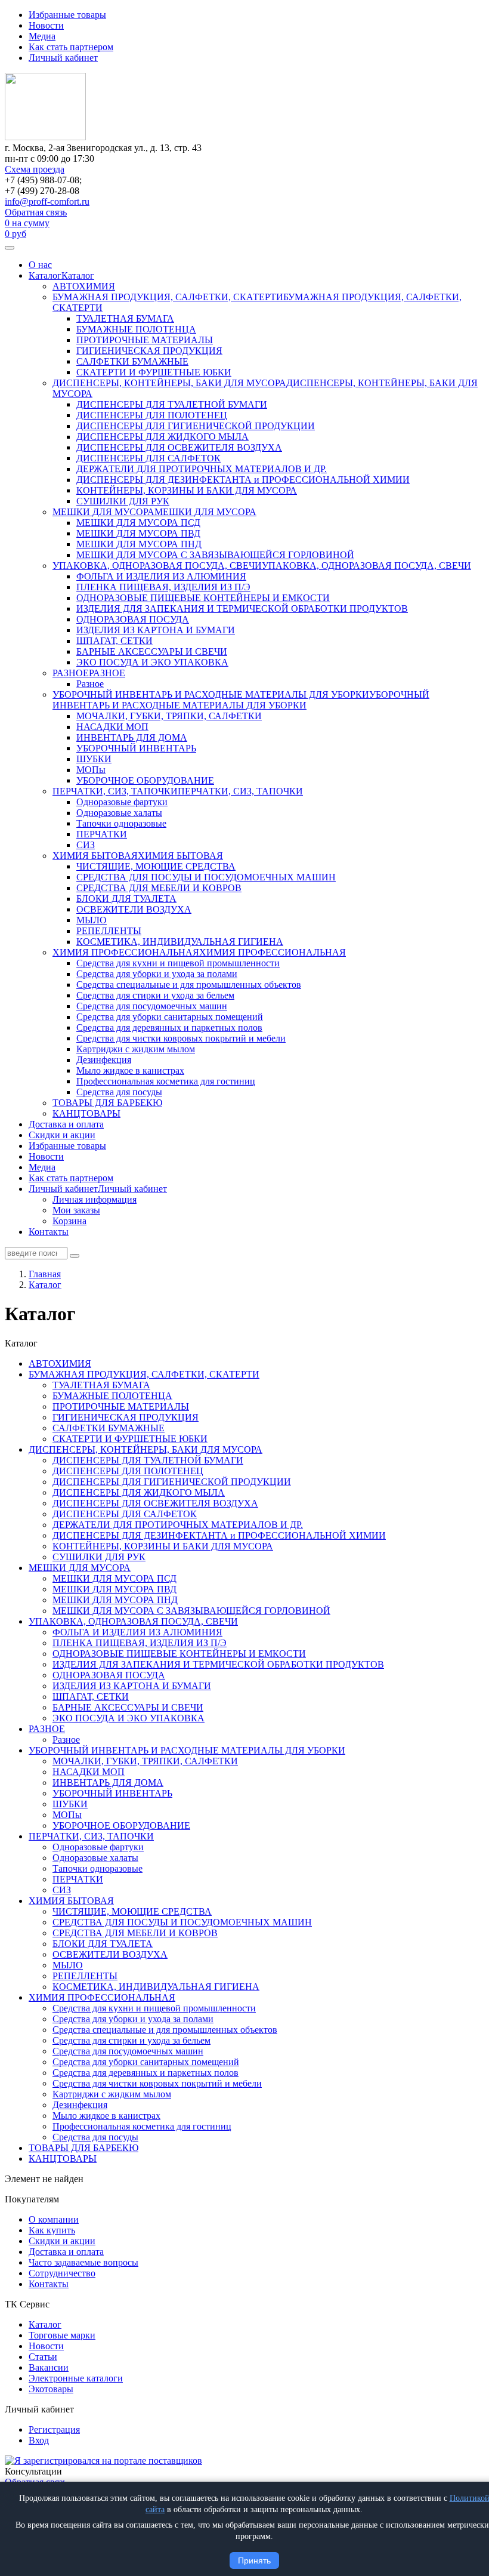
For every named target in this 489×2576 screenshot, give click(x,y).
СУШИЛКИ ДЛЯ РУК (123, 501)
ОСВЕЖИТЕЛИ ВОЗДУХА (134, 909)
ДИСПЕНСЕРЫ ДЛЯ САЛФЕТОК (148, 458)
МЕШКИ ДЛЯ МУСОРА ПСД (138, 523)
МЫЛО (92, 920)
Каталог (45, 275)
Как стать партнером (71, 47)
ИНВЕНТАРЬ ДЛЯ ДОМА (132, 737)
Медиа (42, 36)
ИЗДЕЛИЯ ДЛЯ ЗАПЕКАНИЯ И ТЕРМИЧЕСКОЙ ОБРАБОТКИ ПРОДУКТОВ (242, 608)
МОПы (91, 770)
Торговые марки (62, 2335)
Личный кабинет (63, 58)
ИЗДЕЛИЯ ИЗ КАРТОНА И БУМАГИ (156, 630)
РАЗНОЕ (71, 673)
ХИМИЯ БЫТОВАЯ (95, 856)
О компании (54, 2219)
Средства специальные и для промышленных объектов (189, 985)
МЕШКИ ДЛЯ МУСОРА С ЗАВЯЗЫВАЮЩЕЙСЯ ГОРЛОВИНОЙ (215, 555)
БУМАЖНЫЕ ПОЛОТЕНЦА (136, 329)
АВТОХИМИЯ (84, 286)
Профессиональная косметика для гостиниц (166, 1081)
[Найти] (75, 1256)
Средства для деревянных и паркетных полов (169, 1027)
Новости (46, 25)
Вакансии (49, 2367)
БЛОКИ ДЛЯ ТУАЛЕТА (126, 899)
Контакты (49, 1232)
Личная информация (95, 1199)
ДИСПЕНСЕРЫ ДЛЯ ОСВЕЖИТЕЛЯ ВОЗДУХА (179, 447)
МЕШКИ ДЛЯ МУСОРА (103, 512)
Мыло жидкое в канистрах (130, 1070)
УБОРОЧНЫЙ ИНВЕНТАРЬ (136, 748)
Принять (254, 2560)
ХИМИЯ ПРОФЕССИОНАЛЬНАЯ (126, 952)
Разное (90, 684)
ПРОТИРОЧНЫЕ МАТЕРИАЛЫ (145, 340)
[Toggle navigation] (10, 248)
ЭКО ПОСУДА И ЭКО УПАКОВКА (152, 662)
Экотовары (51, 2389)
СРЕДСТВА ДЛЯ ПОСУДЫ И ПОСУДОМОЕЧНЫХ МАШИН (206, 877)
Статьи (43, 2357)
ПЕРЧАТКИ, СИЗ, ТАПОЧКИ (115, 791)
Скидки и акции (62, 1135)
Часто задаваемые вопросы (83, 2262)
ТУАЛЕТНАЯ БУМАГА (125, 318)
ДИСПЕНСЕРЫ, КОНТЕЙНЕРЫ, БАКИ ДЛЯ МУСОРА (169, 383)
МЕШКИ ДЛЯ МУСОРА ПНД (139, 544)
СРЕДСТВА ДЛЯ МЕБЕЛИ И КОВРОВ (159, 888)
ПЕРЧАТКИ (102, 834)
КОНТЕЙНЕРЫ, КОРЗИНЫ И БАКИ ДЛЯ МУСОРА (187, 490)
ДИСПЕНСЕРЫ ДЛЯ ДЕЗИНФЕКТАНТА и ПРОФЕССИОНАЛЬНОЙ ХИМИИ (243, 480)
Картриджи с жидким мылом (136, 1049)
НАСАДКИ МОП (112, 727)
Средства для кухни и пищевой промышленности (178, 963)
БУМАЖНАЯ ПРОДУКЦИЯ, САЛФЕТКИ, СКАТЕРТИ (168, 297)
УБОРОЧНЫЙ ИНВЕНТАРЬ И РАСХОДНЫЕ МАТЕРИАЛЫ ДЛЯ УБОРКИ (211, 694)
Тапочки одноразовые (121, 823)
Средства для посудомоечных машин (152, 1006)
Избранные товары (67, 15)
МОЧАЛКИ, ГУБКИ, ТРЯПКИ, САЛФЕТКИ (169, 716)
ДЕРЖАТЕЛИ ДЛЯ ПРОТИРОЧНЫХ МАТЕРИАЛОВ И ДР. (202, 469)
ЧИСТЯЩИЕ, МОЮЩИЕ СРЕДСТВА (156, 866)
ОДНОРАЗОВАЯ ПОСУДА (133, 619)
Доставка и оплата (66, 1124)
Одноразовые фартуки (122, 802)
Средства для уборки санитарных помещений (170, 1017)
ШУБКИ (94, 759)
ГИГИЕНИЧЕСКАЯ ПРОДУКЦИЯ (149, 351)
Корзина (69, 1221)
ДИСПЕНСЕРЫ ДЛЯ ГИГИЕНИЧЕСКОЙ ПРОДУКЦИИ (196, 426)
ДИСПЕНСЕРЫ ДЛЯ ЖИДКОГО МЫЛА (163, 437)
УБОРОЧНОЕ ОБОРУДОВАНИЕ (145, 780)
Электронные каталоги (76, 2378)
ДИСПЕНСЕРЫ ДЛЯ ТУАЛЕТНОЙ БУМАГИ (172, 404)
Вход (39, 2440)
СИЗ (86, 845)
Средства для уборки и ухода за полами (157, 974)
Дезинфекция (104, 1060)
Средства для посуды (119, 1092)
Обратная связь (36, 212)
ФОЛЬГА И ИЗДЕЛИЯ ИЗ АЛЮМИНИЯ (161, 576)
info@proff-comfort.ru (47, 201)
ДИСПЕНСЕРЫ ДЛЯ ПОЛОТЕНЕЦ (152, 415)
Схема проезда (35, 169)
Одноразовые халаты (119, 813)
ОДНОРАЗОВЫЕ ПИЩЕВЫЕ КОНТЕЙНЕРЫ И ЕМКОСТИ (203, 598)
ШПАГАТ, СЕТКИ (114, 641)
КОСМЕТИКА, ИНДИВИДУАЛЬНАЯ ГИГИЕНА (180, 942)
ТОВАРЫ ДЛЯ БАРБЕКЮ (107, 1103)
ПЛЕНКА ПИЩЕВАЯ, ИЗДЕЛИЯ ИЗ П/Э (163, 587)
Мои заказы (76, 1210)
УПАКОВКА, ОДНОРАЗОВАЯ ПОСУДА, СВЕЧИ (157, 566)
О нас (40, 265)
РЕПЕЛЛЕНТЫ (109, 931)
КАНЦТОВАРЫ (86, 1113)
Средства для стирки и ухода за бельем (155, 995)
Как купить (52, 2230)
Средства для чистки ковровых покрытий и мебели (181, 1038)
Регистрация (54, 2429)
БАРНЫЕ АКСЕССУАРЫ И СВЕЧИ (152, 651)
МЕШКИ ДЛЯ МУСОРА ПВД (138, 533)
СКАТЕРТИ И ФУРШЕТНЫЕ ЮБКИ (154, 372)
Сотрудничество (62, 2273)
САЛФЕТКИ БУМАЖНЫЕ (132, 361)
